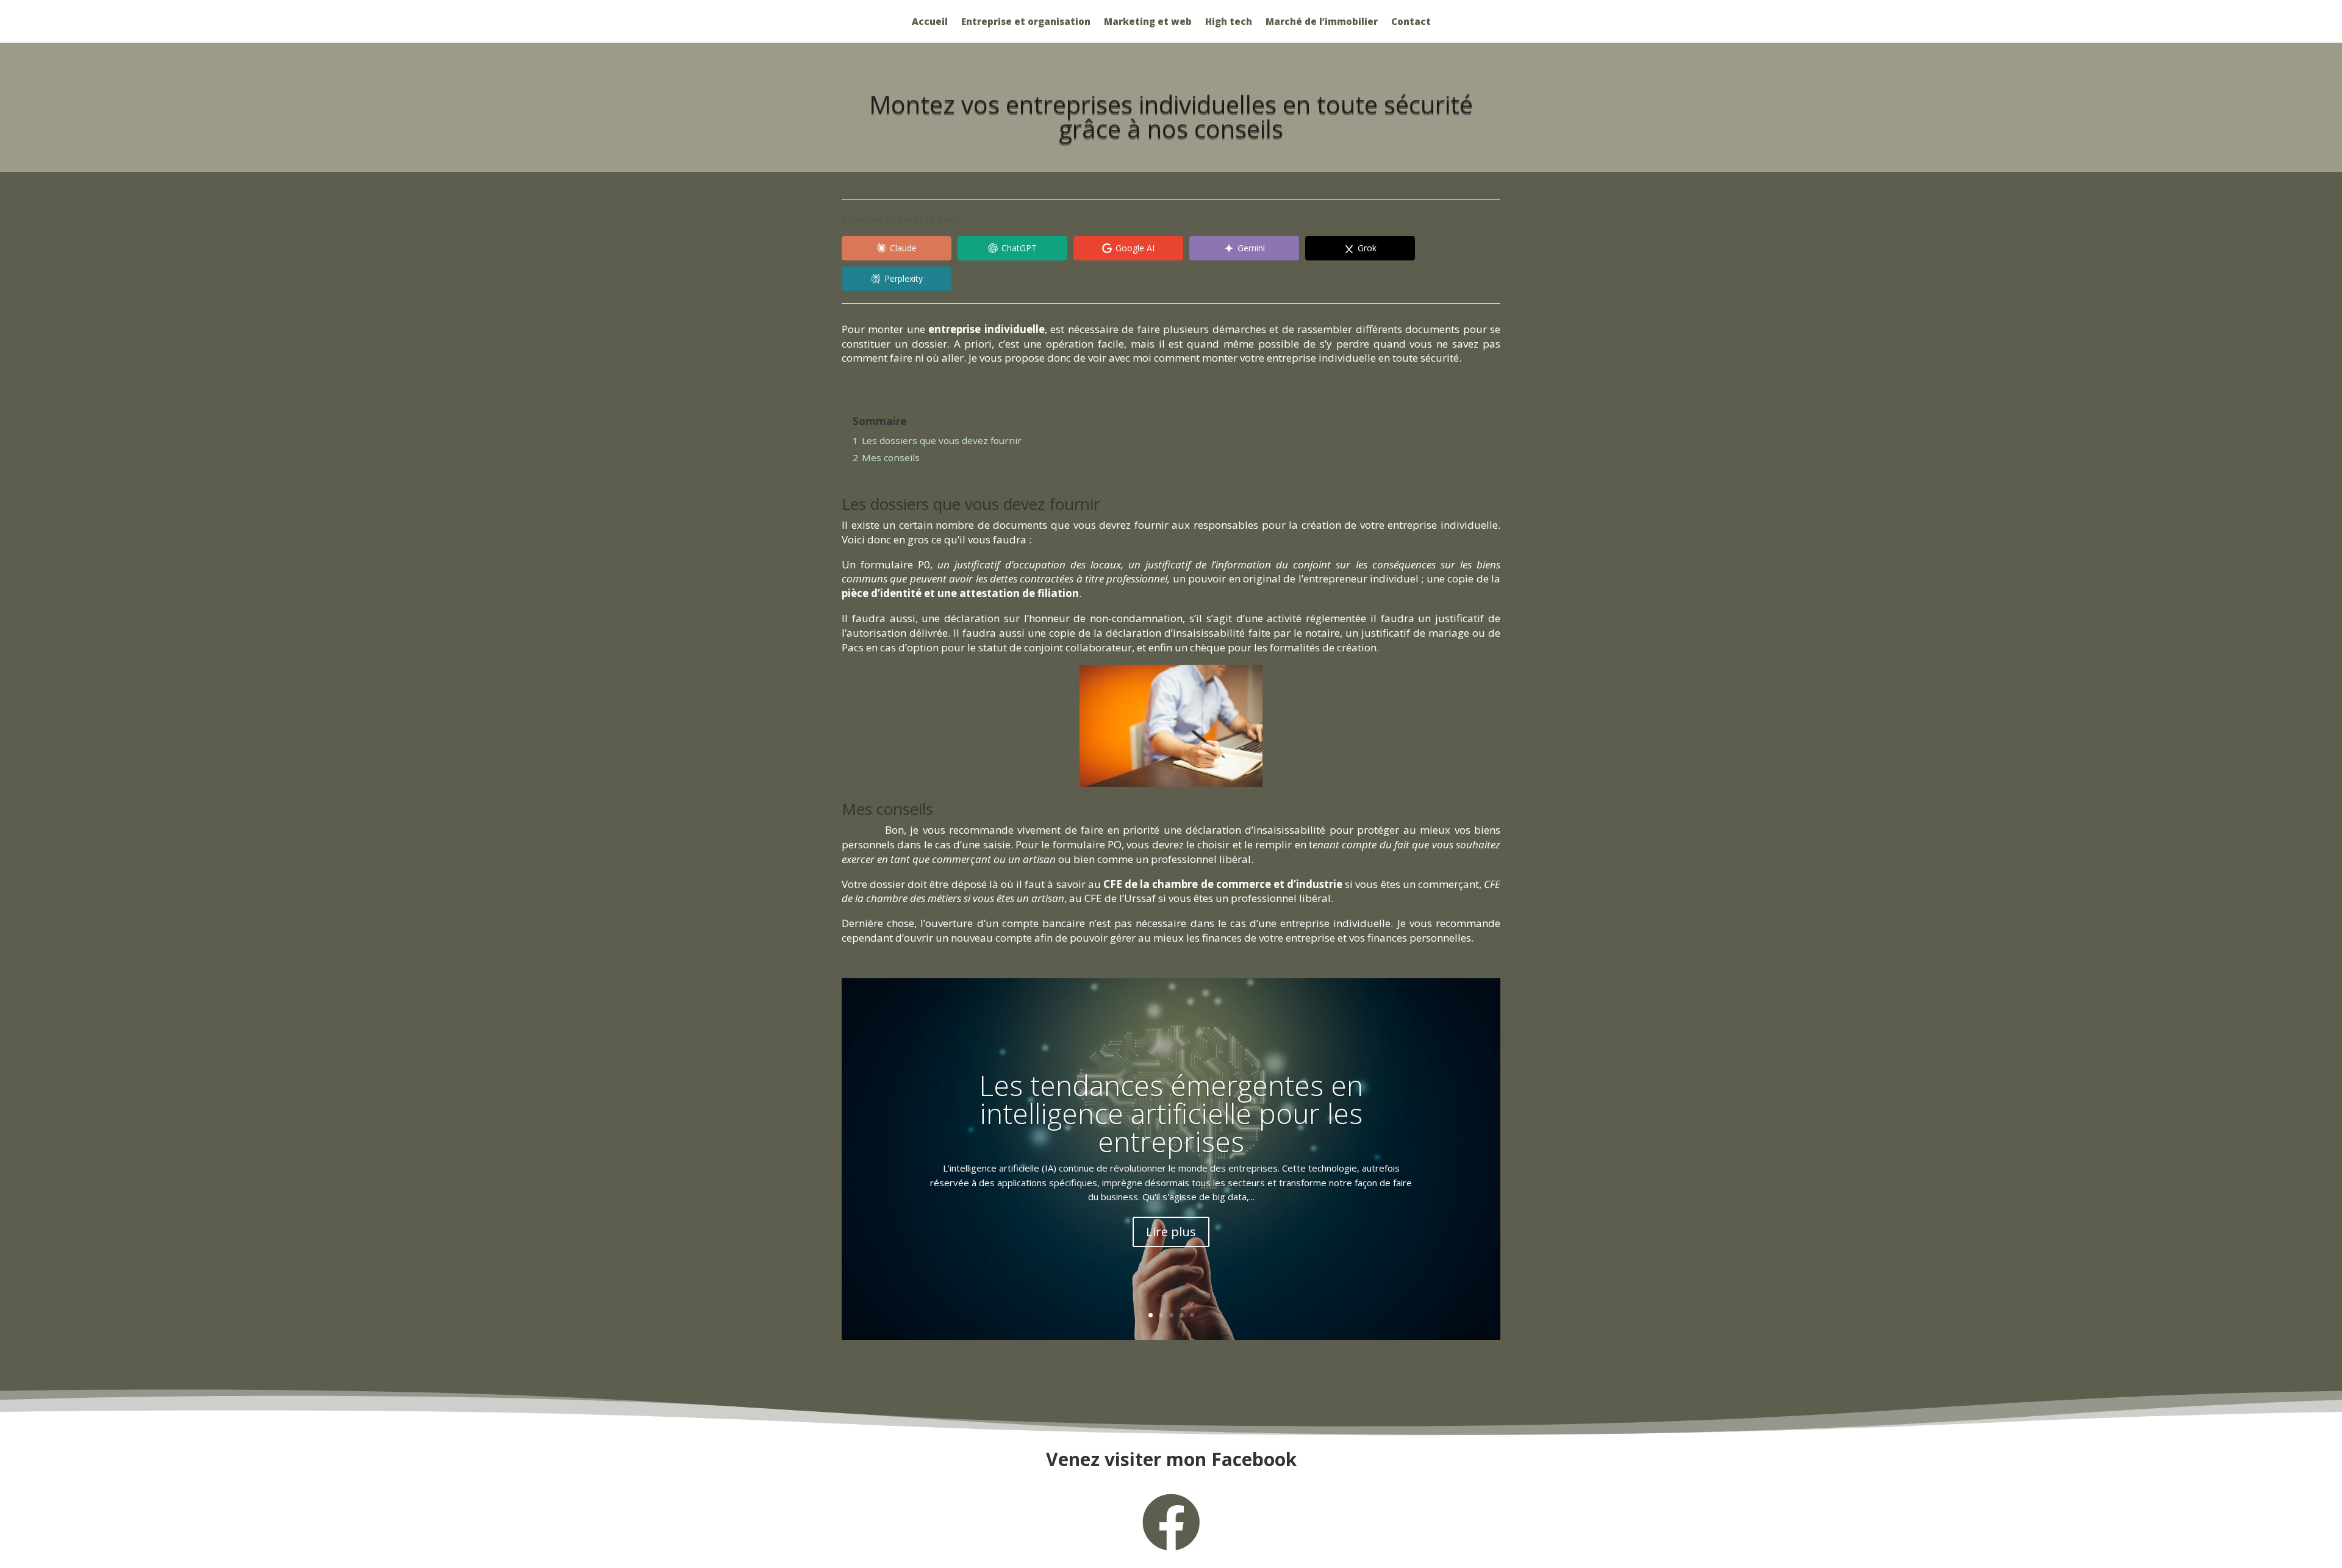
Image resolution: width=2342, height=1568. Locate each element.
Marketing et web (1148, 22)
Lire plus (1171, 1232)
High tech (1229, 22)
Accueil (930, 22)
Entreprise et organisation (1026, 22)
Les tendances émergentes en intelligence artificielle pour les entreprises (1171, 1113)
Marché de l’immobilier (1322, 22)
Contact (1411, 22)
